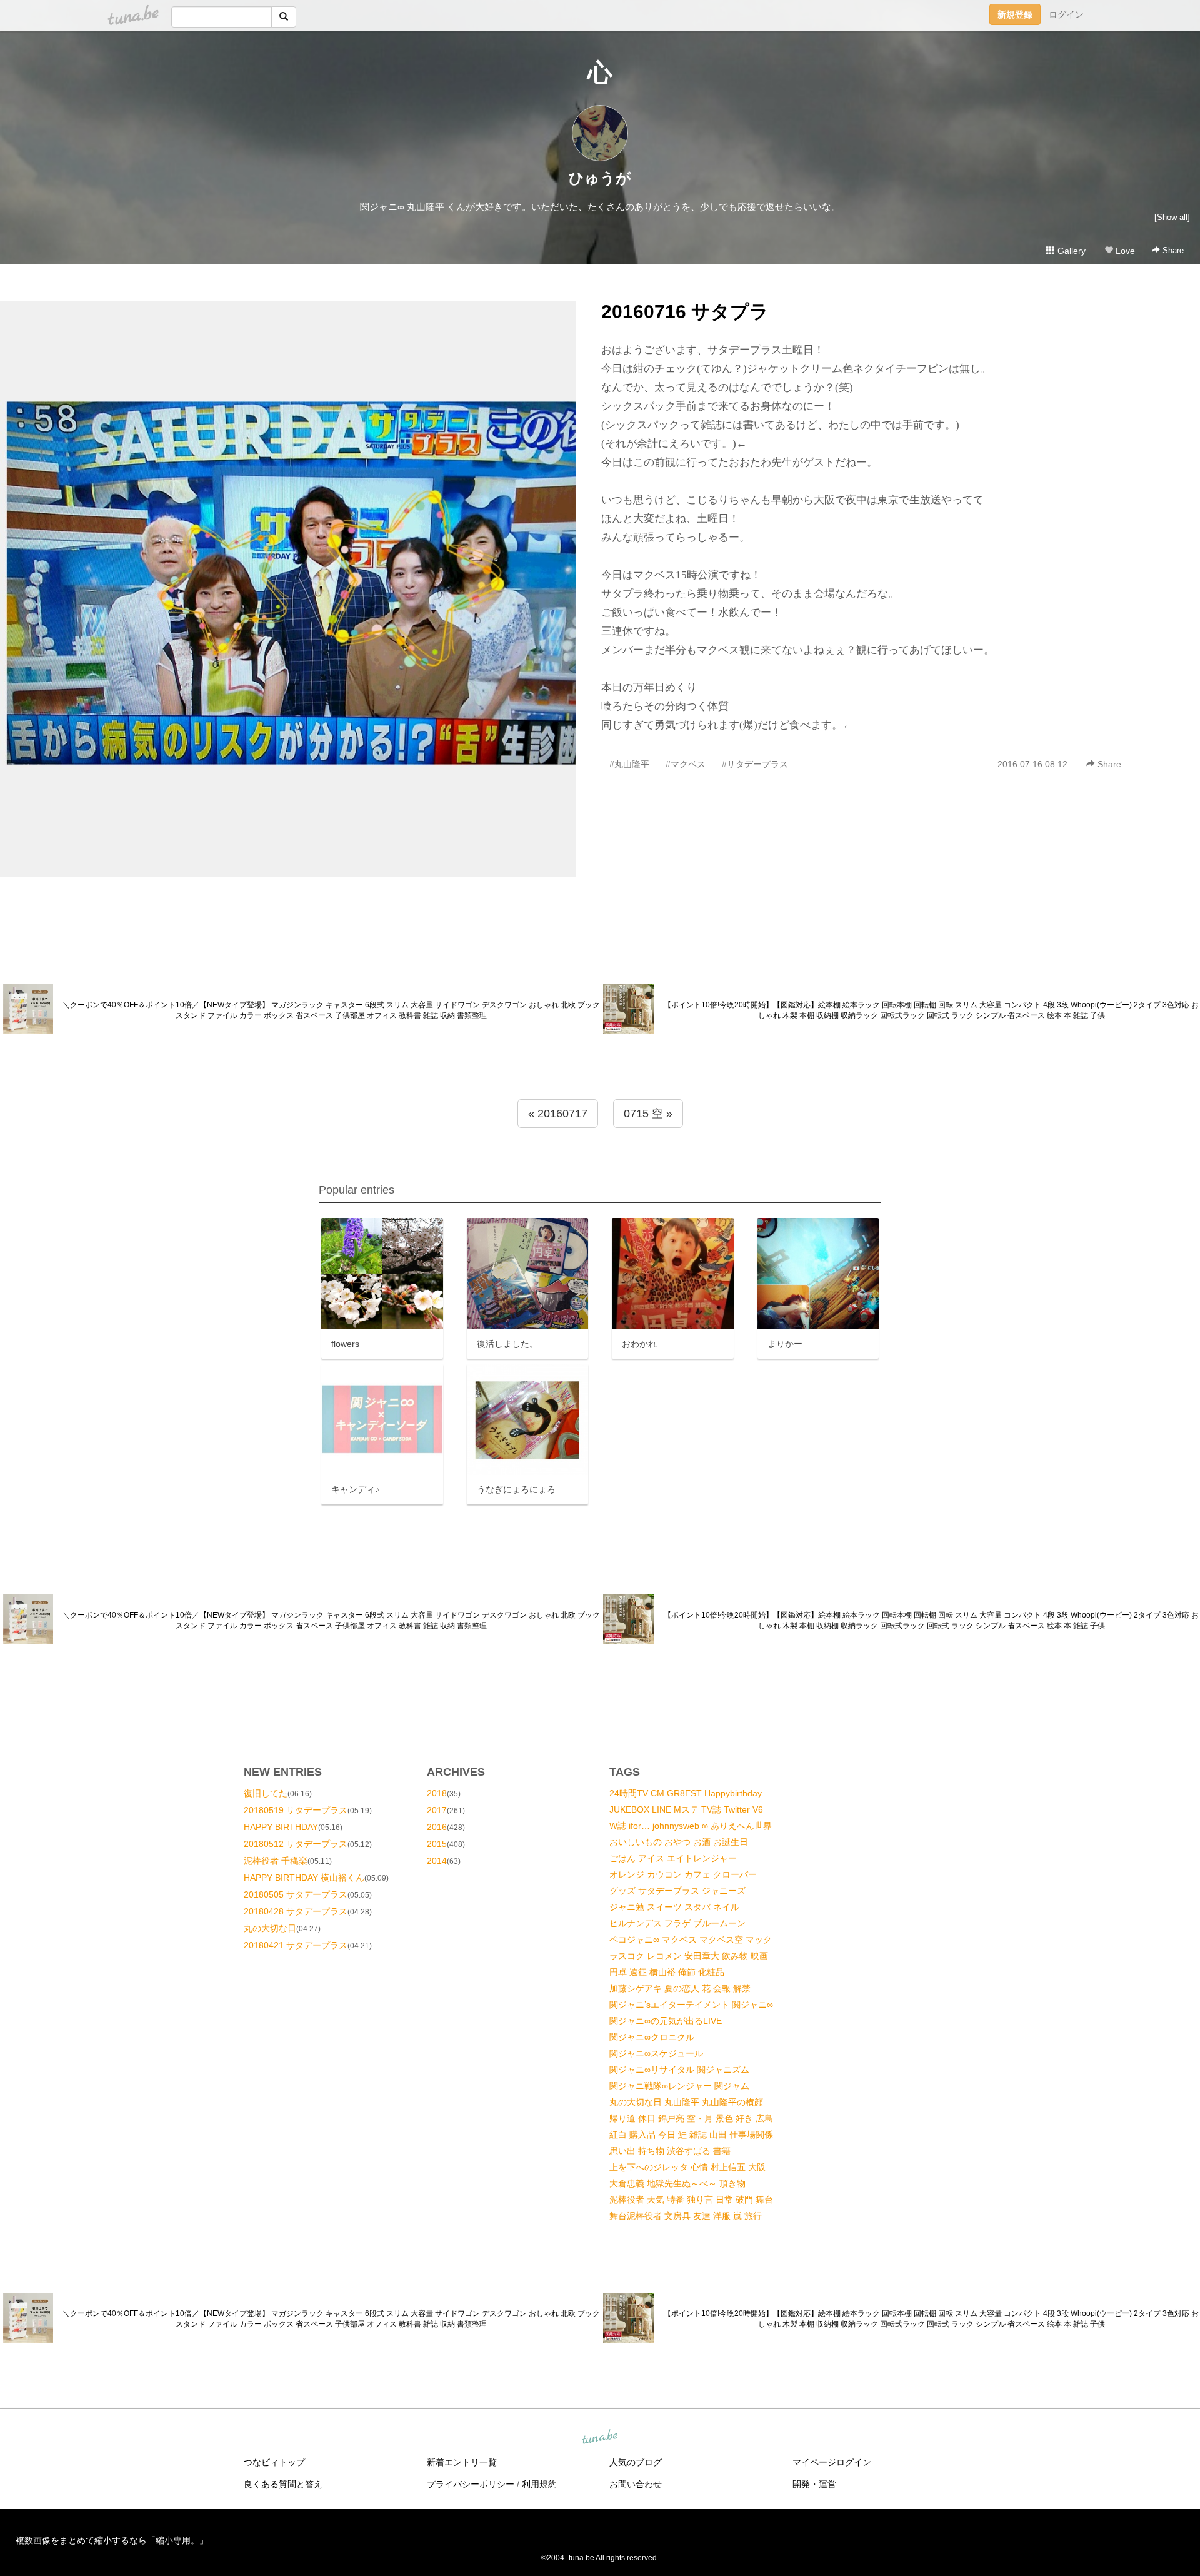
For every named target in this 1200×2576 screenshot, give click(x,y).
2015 (437, 1844)
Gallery (1070, 251)
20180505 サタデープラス (296, 1894)
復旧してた (266, 1793)
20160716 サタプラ (685, 312)
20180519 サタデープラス (296, 1810)
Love (1124, 251)
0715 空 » (648, 1114)
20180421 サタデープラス (296, 1945)
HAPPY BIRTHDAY (281, 1827)
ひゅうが (600, 178)
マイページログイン (832, 2462)
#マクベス (686, 764)
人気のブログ (636, 2462)
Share (1172, 250)
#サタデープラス (755, 764)
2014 (437, 1861)
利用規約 (539, 2484)
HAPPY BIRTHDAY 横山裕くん (304, 1878)
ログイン (1066, 14)
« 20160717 (558, 1114)
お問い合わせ (636, 2484)
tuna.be (599, 2437)
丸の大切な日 (270, 1928)
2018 (437, 1793)
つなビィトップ (274, 2462)
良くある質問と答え (283, 2484)
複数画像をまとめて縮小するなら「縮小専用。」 (112, 2540)
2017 (437, 1810)
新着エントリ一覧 (462, 2462)
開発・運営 (814, 2484)
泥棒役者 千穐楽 (276, 1861)
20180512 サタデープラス (296, 1844)
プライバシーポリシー (471, 2484)
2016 (437, 1827)
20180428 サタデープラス (296, 1911)
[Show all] (1172, 217)
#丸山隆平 (629, 764)
